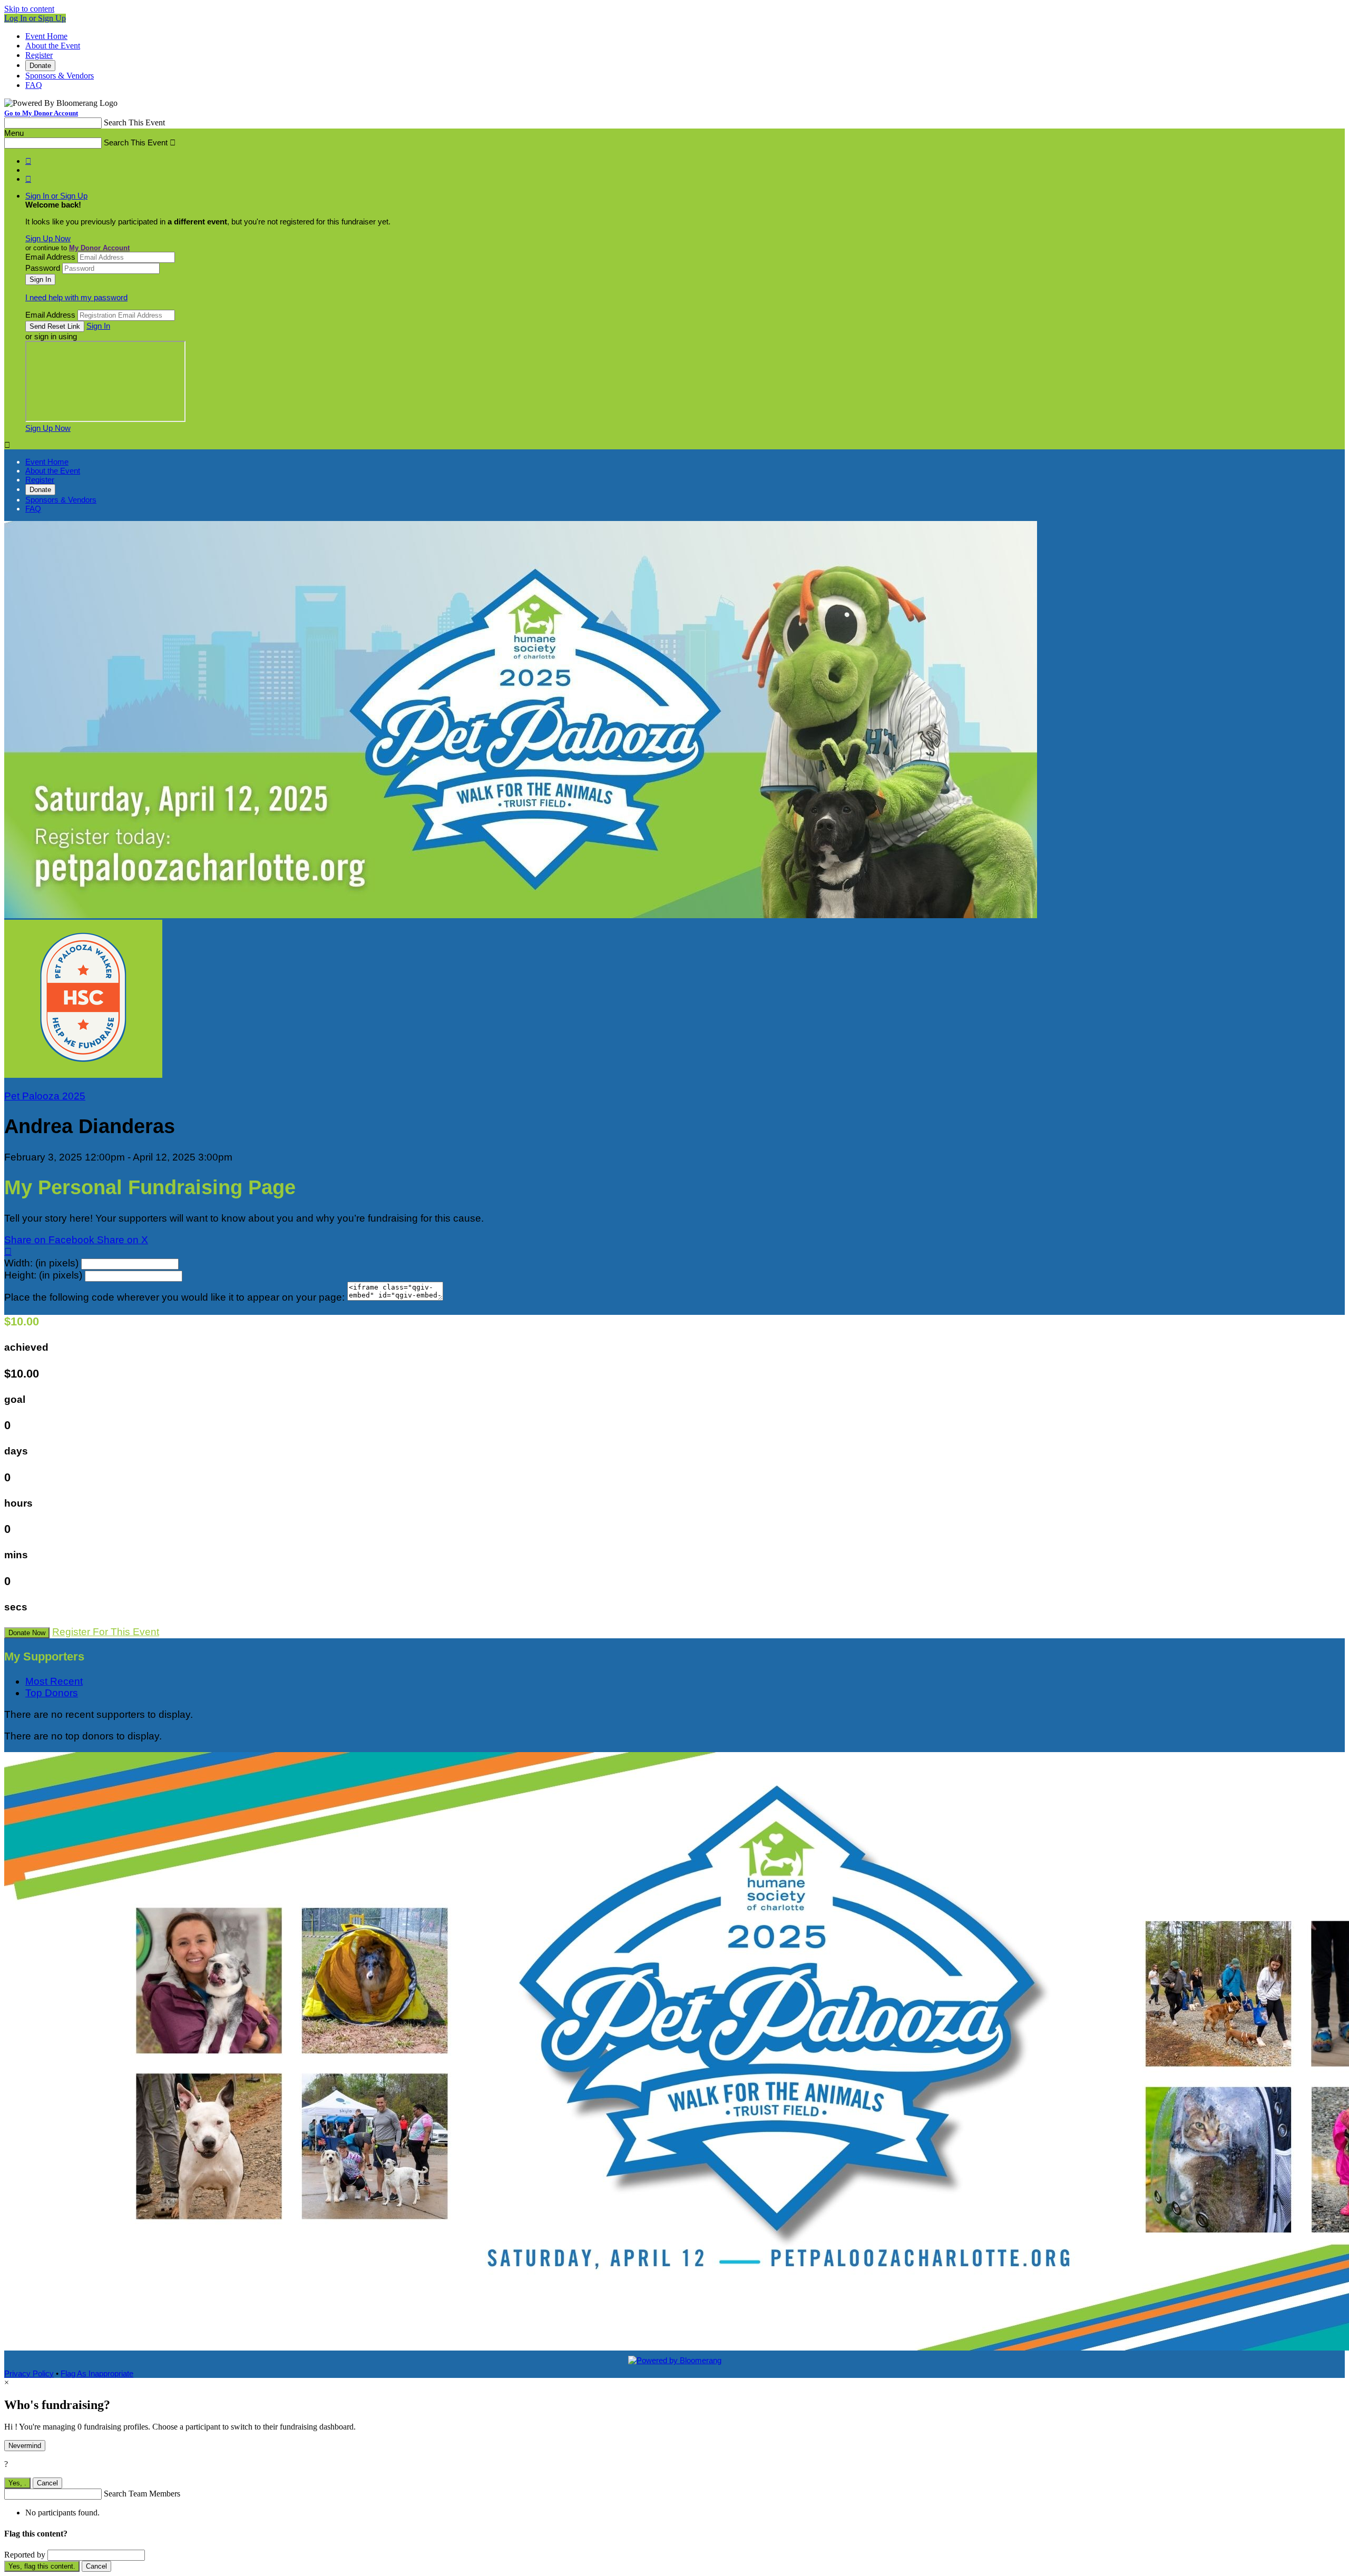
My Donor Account (99, 248)
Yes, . (17, 2483)
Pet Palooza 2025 (45, 1096)
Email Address (50, 257)
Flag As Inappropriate (97, 2373)
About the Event (53, 46)
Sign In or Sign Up (56, 196)
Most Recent (54, 1681)
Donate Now (27, 1633)
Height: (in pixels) (43, 1275)
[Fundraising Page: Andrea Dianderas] (83, 1074)
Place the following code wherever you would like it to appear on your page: (174, 1297)
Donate (40, 66)
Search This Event (134, 122)
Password (43, 268)
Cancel (47, 2483)
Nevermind (25, 2446)
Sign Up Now (48, 238)
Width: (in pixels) (41, 1263)
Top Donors (52, 1693)
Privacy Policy (29, 2373)
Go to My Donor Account (41, 113)
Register (39, 55)
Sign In (98, 326)
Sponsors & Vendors (60, 76)
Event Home (46, 36)
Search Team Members (142, 2494)
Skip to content (29, 9)
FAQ (34, 85)
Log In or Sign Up (35, 18)
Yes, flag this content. (42, 2566)
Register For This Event (106, 1632)
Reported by (25, 2555)
